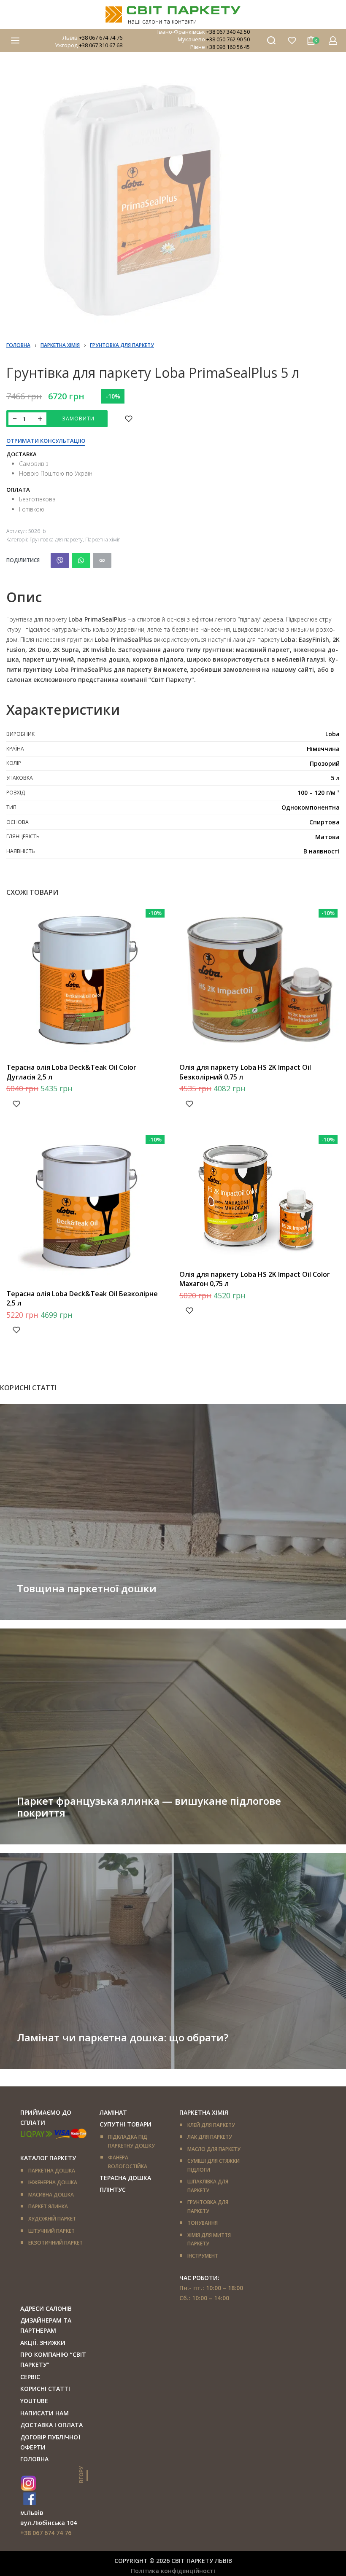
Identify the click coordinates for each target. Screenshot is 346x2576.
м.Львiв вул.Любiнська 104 (49, 2518)
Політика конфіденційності (173, 2571)
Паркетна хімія (60, 345)
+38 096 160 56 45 (228, 47)
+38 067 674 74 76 (101, 38)
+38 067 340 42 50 (228, 32)
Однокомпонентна (311, 807)
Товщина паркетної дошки (87, 1588)
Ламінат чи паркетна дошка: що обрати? (123, 2037)
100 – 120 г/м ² (319, 793)
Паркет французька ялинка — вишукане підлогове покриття (149, 1807)
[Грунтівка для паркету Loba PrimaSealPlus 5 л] (60, 560)
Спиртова (324, 822)
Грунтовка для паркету (122, 345)
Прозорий (325, 763)
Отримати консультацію (46, 441)
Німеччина (323, 749)
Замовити (78, 419)
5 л (335, 778)
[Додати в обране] (129, 419)
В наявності (322, 851)
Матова (327, 837)
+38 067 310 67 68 (101, 45)
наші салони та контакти (162, 21)
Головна (18, 345)
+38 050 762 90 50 (228, 39)
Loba (332, 734)
